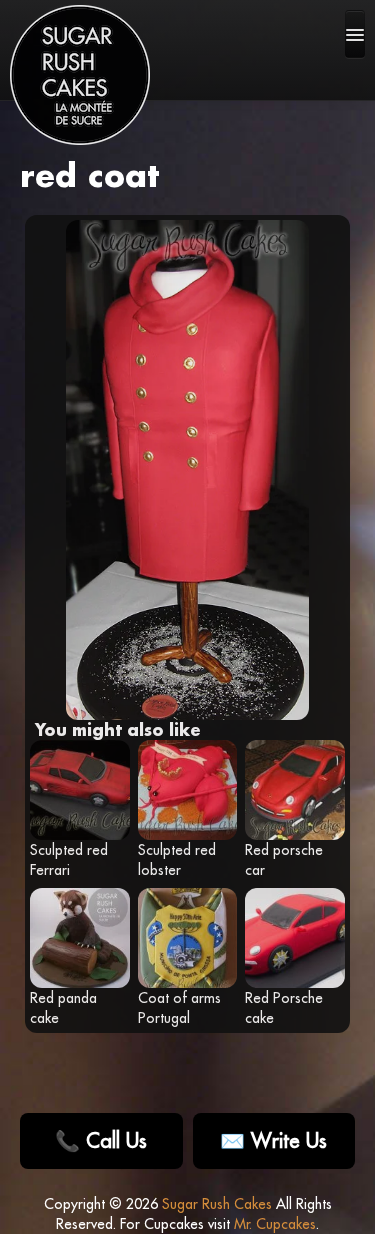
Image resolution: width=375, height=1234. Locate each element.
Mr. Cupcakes (275, 1224)
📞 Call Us (101, 1140)
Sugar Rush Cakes (217, 1204)
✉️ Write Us (273, 1140)
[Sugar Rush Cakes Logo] (80, 75)
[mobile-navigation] (355, 34)
